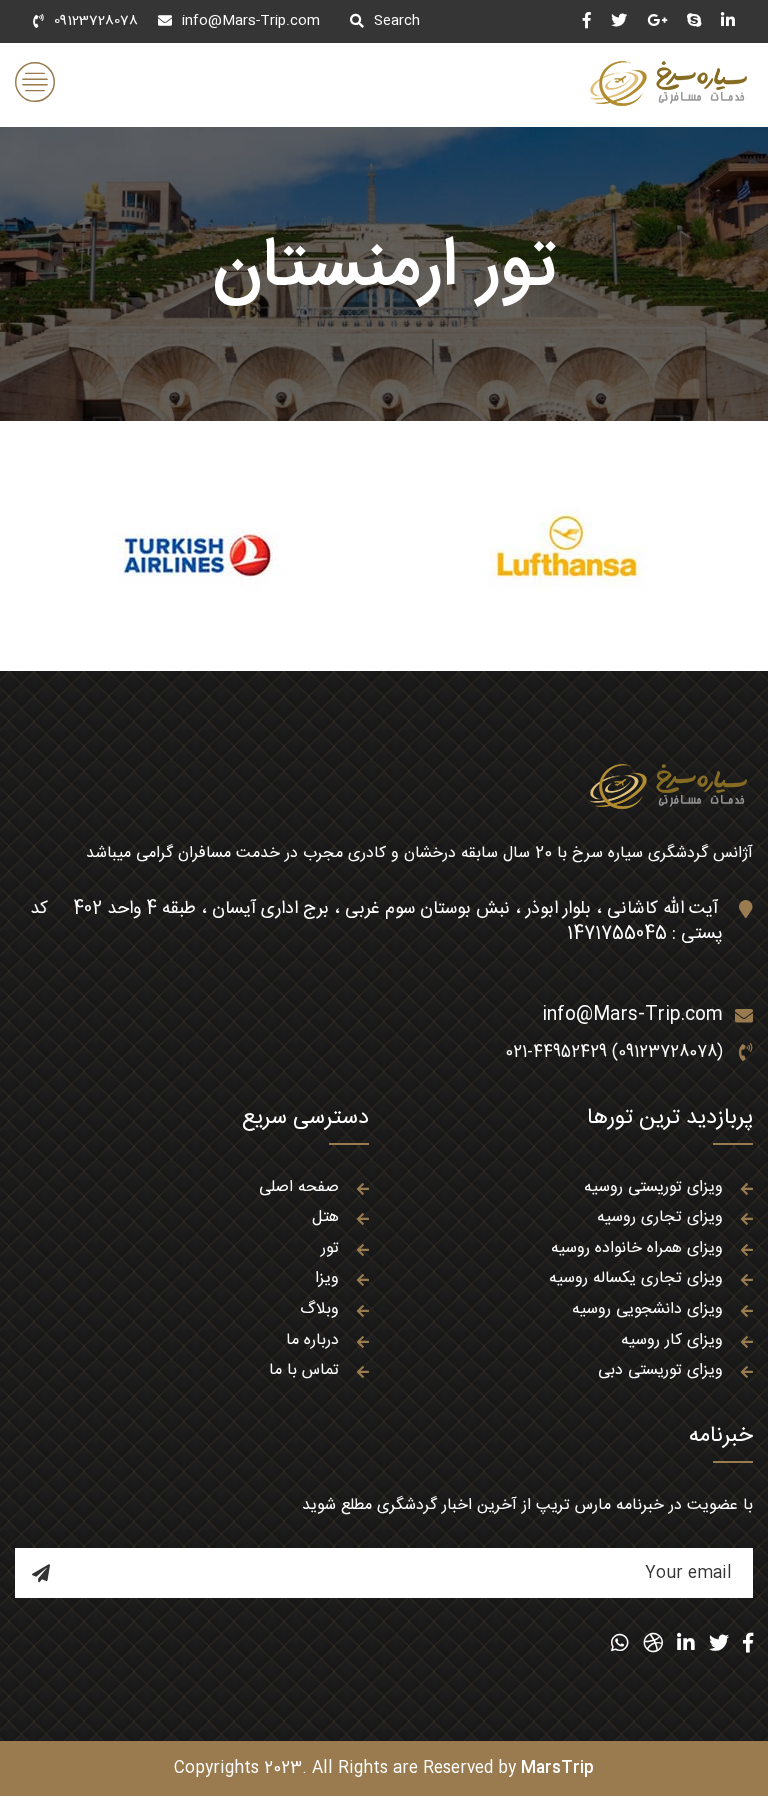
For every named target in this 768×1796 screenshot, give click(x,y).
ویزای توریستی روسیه (653, 1187)
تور (330, 1248)
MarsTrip (557, 1768)
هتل (325, 1217)
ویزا (327, 1278)
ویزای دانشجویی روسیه (647, 1309)
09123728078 (96, 21)
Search (397, 21)
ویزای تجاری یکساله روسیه (636, 1278)
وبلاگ (319, 1309)
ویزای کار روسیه (672, 1340)
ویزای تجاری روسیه (660, 1217)
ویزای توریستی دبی (660, 1370)
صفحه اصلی (299, 1187)
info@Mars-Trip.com (251, 21)
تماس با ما (304, 1370)
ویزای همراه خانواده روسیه (637, 1248)
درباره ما (312, 1340)
